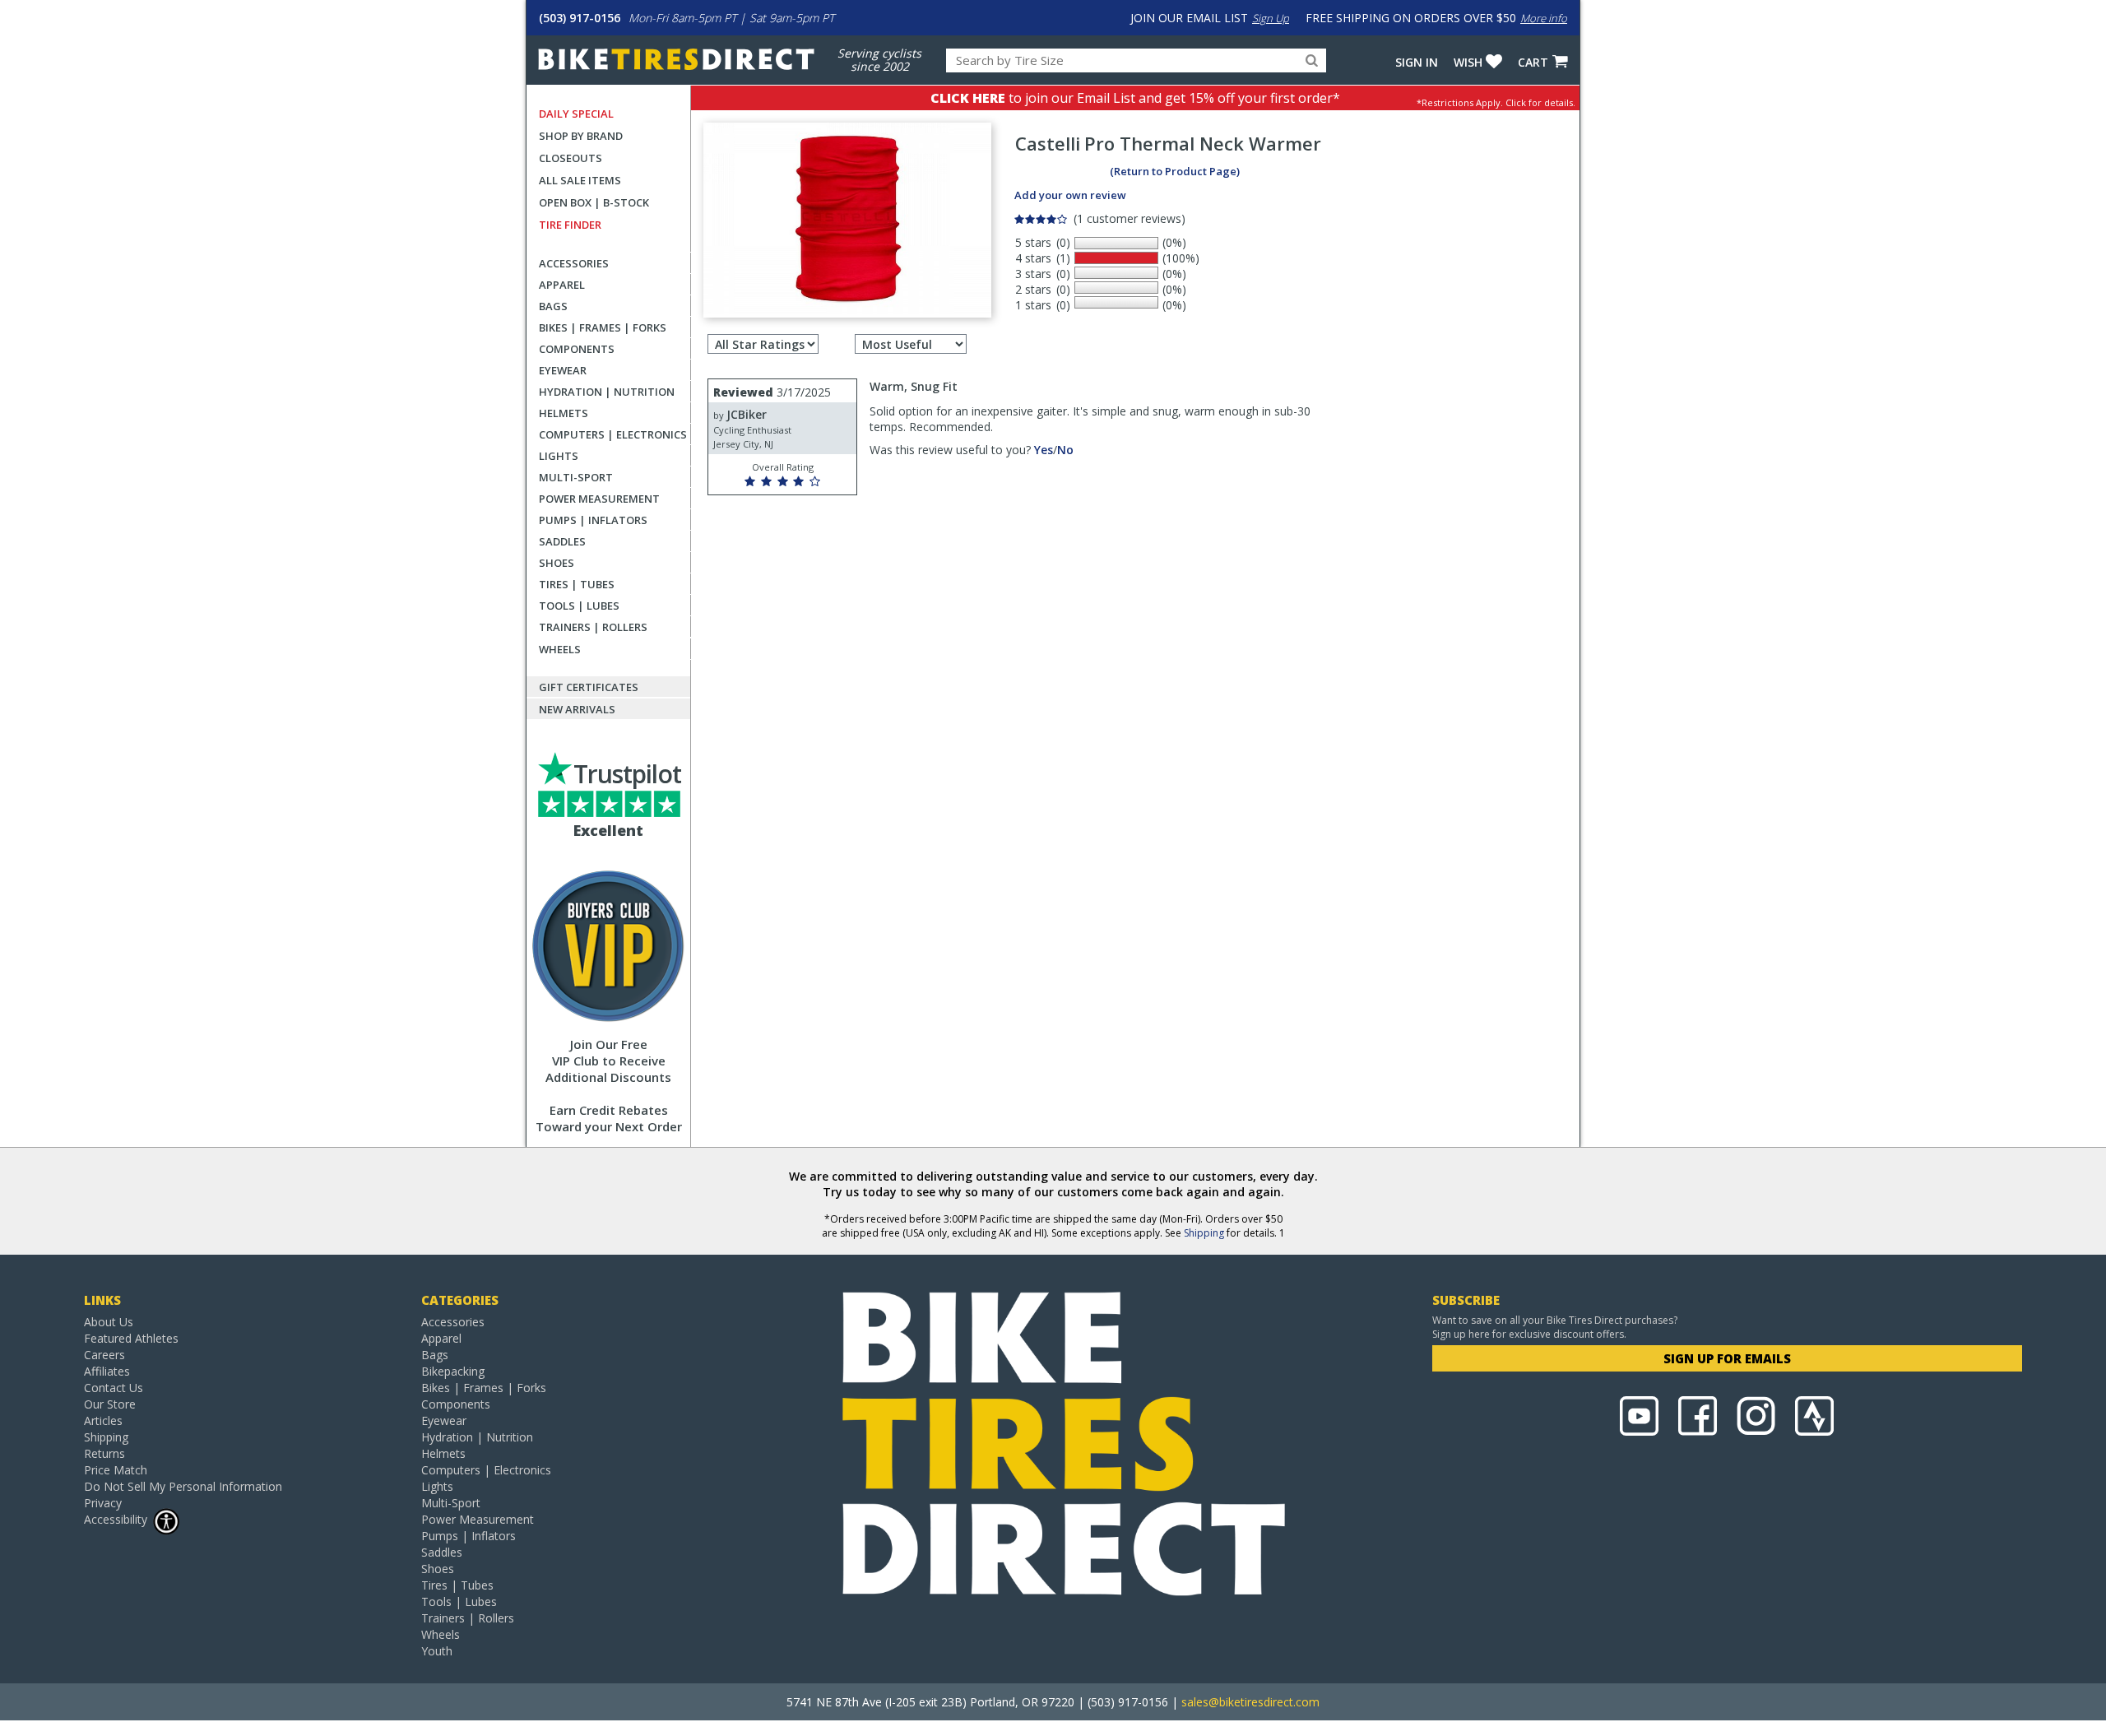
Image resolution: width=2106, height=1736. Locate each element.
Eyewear (563, 370)
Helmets (564, 413)
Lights (559, 456)
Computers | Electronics (613, 434)
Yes (1044, 450)
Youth (437, 1651)
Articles (103, 1420)
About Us (109, 1322)
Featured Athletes (131, 1338)
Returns (104, 1453)
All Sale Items (580, 180)
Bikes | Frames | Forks (603, 327)
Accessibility (116, 1519)
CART (1533, 62)
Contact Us (114, 1388)
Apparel (562, 285)
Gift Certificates (589, 687)
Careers (104, 1355)
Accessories (574, 263)
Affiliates (107, 1371)
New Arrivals (577, 709)
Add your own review (1070, 195)
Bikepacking (453, 1371)
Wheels (560, 649)
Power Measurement (599, 499)
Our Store (110, 1404)
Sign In (1417, 62)
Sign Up (1271, 18)
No (1065, 450)
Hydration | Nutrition (607, 392)
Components (577, 349)
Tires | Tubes (577, 584)
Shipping (1204, 1233)
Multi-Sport (576, 477)
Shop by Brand (581, 136)
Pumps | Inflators (593, 520)
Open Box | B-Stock (594, 202)
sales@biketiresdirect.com (1250, 1702)
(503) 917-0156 (580, 18)
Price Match (116, 1470)
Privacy (103, 1503)
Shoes (557, 563)
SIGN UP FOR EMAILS (1727, 1358)
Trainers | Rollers (593, 627)
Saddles (562, 541)
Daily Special (576, 114)
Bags (553, 306)
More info (1544, 18)
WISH (1468, 62)
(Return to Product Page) (1175, 171)
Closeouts (571, 158)
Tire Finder (570, 225)
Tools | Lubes (579, 606)
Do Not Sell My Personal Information (183, 1486)
